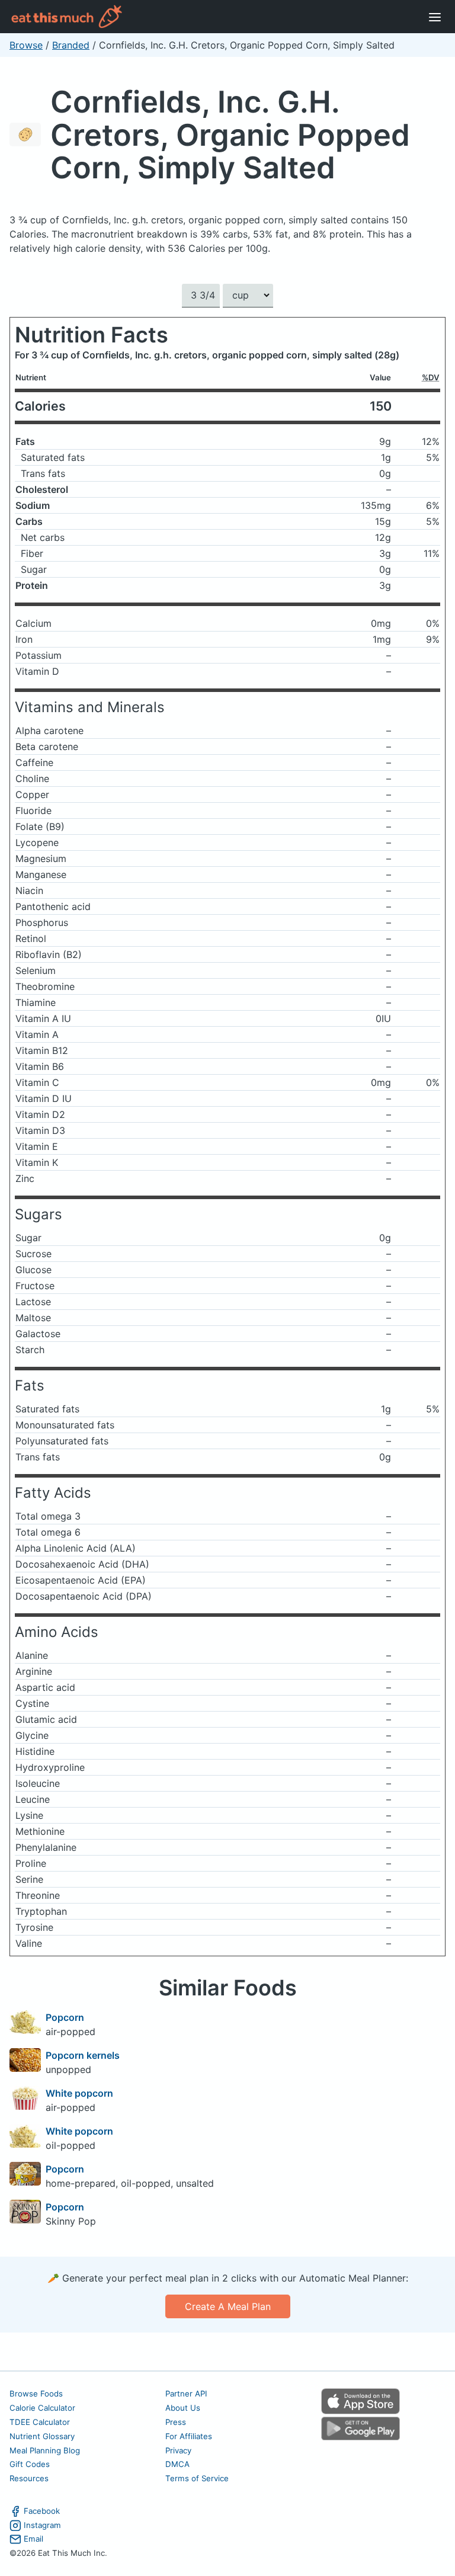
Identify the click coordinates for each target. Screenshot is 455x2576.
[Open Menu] (435, 17)
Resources (29, 2478)
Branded (71, 45)
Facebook (42, 2511)
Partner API (186, 2394)
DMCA (177, 2464)
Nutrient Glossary (42, 2436)
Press (176, 2422)
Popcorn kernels (83, 2055)
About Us (183, 2408)
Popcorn (65, 2017)
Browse (26, 45)
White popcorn (79, 2093)
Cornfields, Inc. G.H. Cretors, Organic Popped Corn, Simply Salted (230, 134)
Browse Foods (36, 2394)
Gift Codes (30, 2464)
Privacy (178, 2450)
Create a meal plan (228, 2306)
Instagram (42, 2525)
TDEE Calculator (40, 2422)
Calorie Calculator (42, 2408)
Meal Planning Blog (45, 2450)
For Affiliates (189, 2436)
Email (33, 2539)
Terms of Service (197, 2478)
